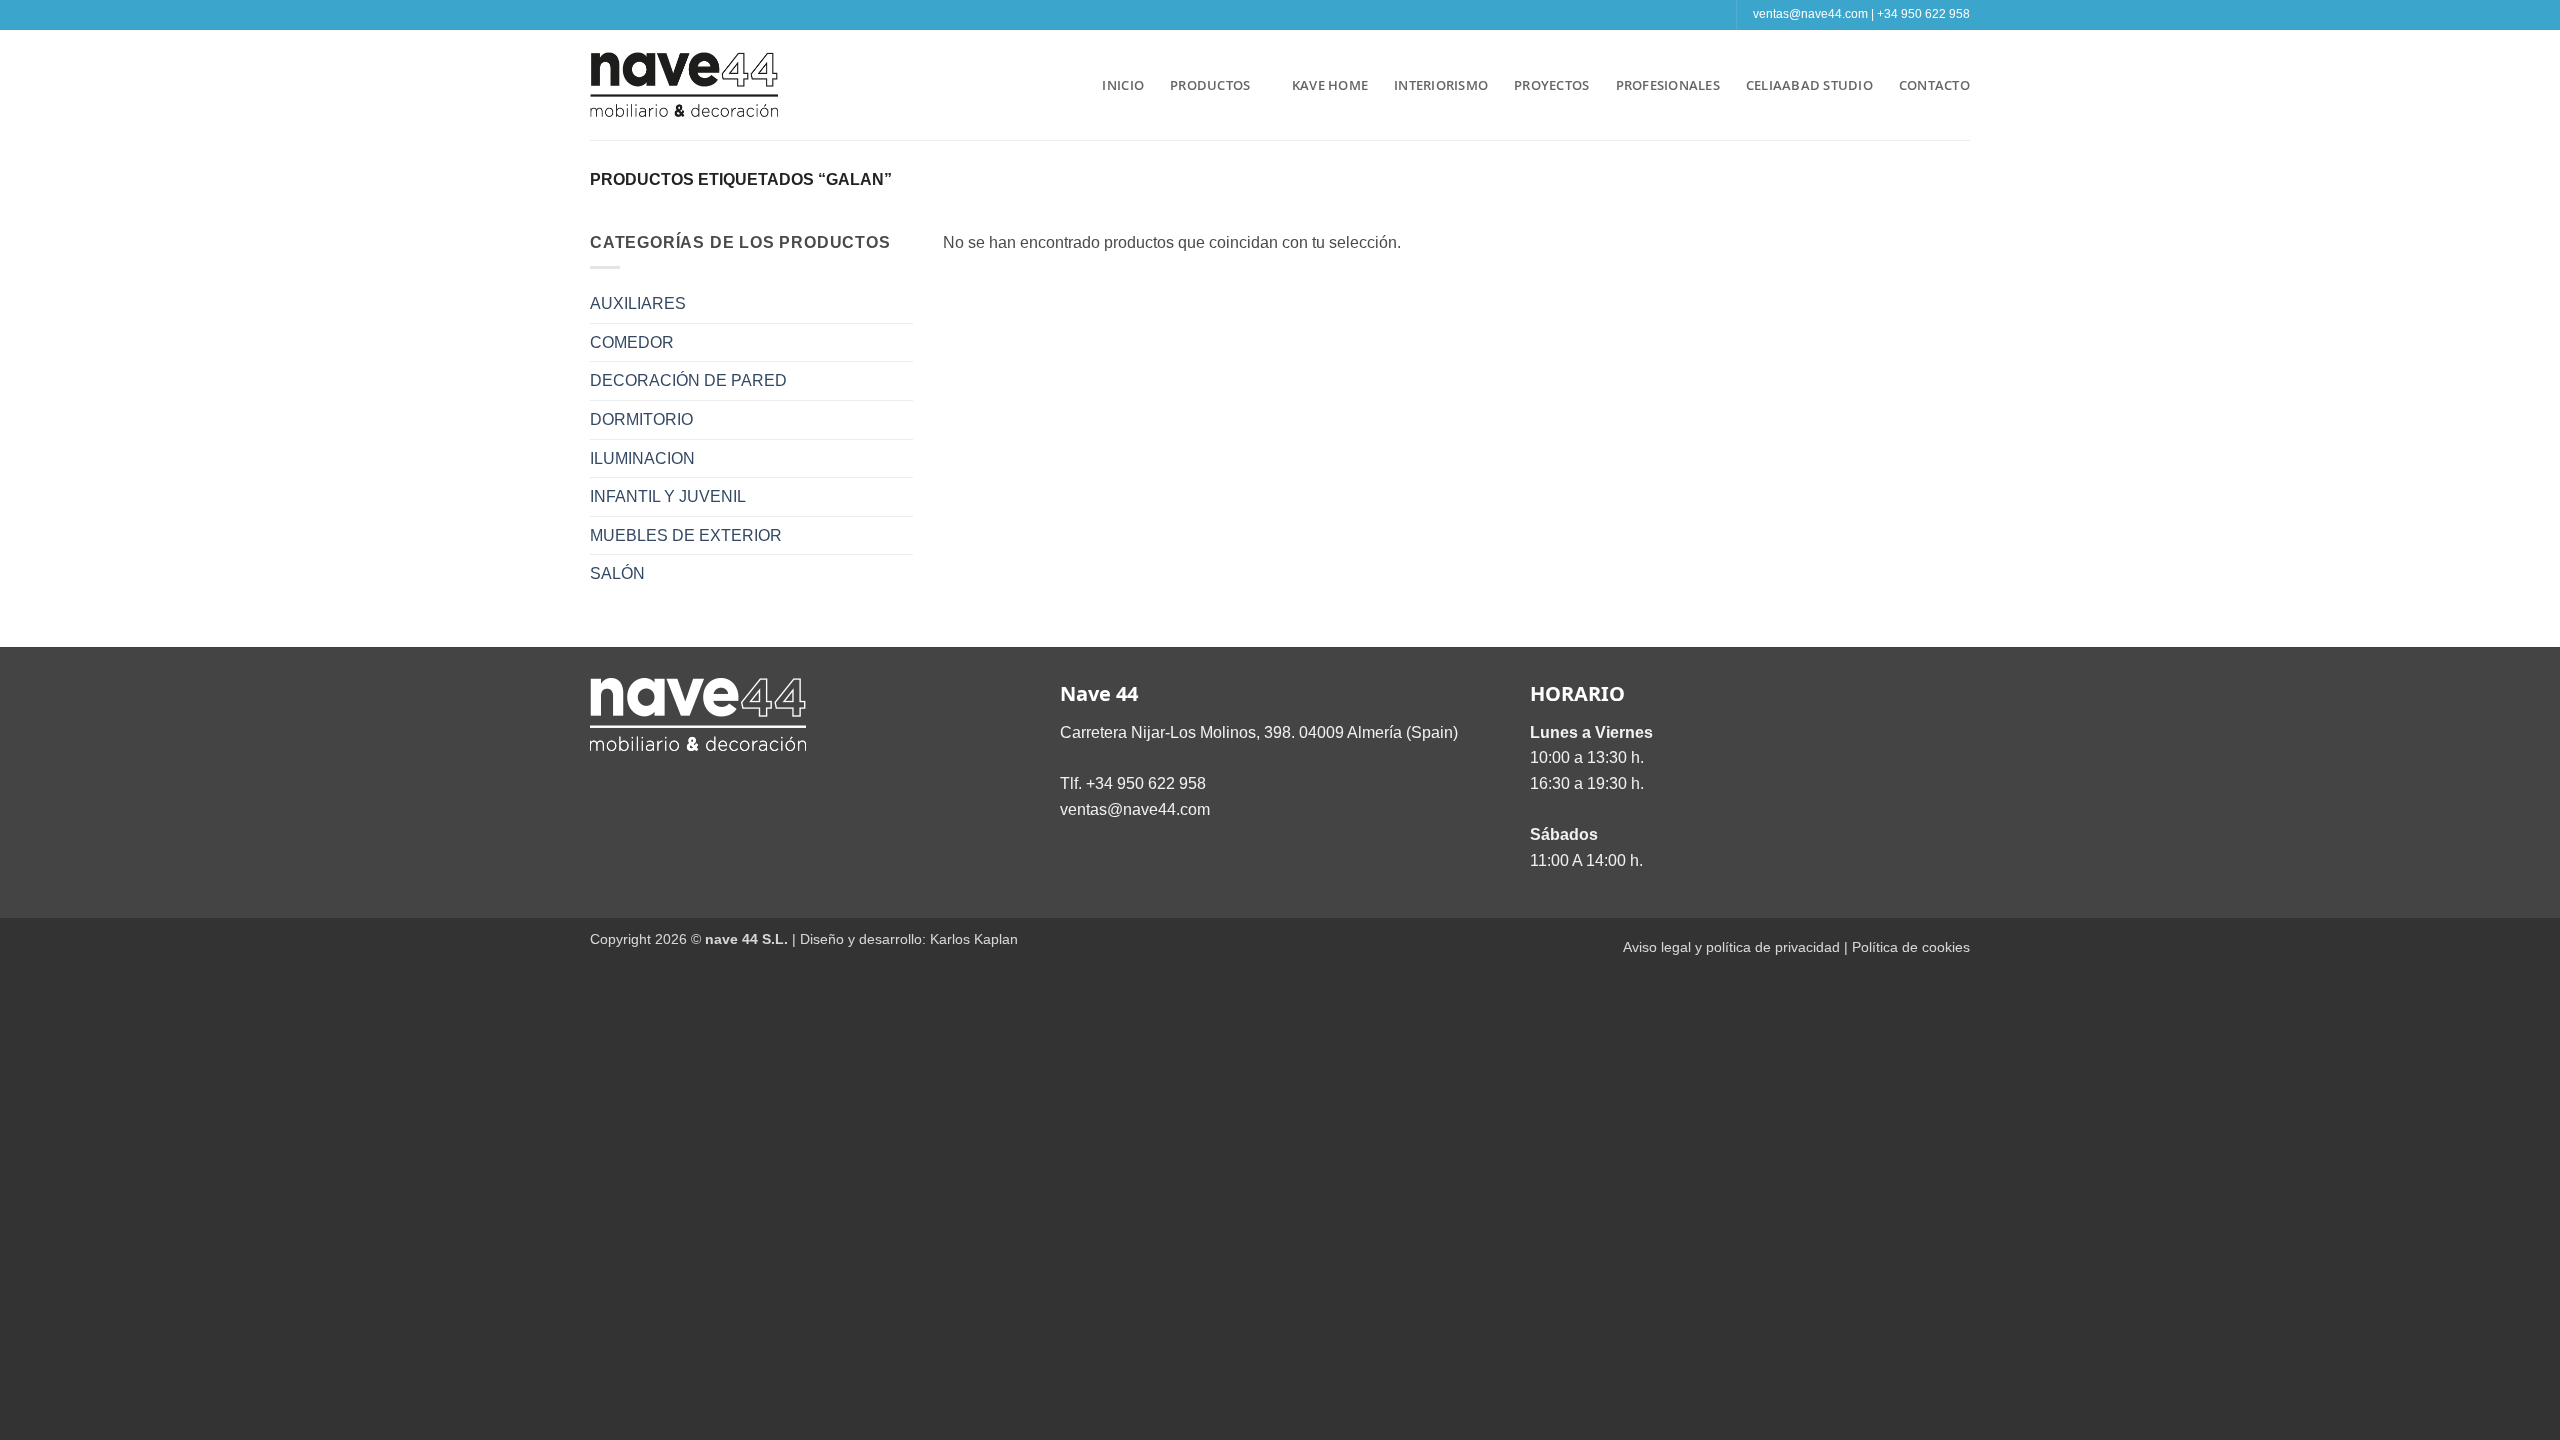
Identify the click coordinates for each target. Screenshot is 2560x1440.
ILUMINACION (642, 458)
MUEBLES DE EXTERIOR (686, 535)
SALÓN (617, 573)
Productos (1210, 85)
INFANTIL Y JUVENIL (668, 496)
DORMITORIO (641, 419)
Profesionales (1668, 85)
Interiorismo (1441, 85)
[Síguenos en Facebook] (1251, 15)
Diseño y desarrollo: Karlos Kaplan (909, 939)
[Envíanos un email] (1290, 15)
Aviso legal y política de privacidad (1731, 947)
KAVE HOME (1330, 85)
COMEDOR (632, 342)
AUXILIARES (638, 303)
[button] (1068, 84)
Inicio (1123, 85)
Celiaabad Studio (1809, 85)
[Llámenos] (1309, 15)
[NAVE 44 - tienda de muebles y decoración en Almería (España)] (685, 85)
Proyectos (1551, 85)
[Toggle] (901, 304)
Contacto (1934, 85)
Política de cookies (1911, 947)
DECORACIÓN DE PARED (688, 380)
